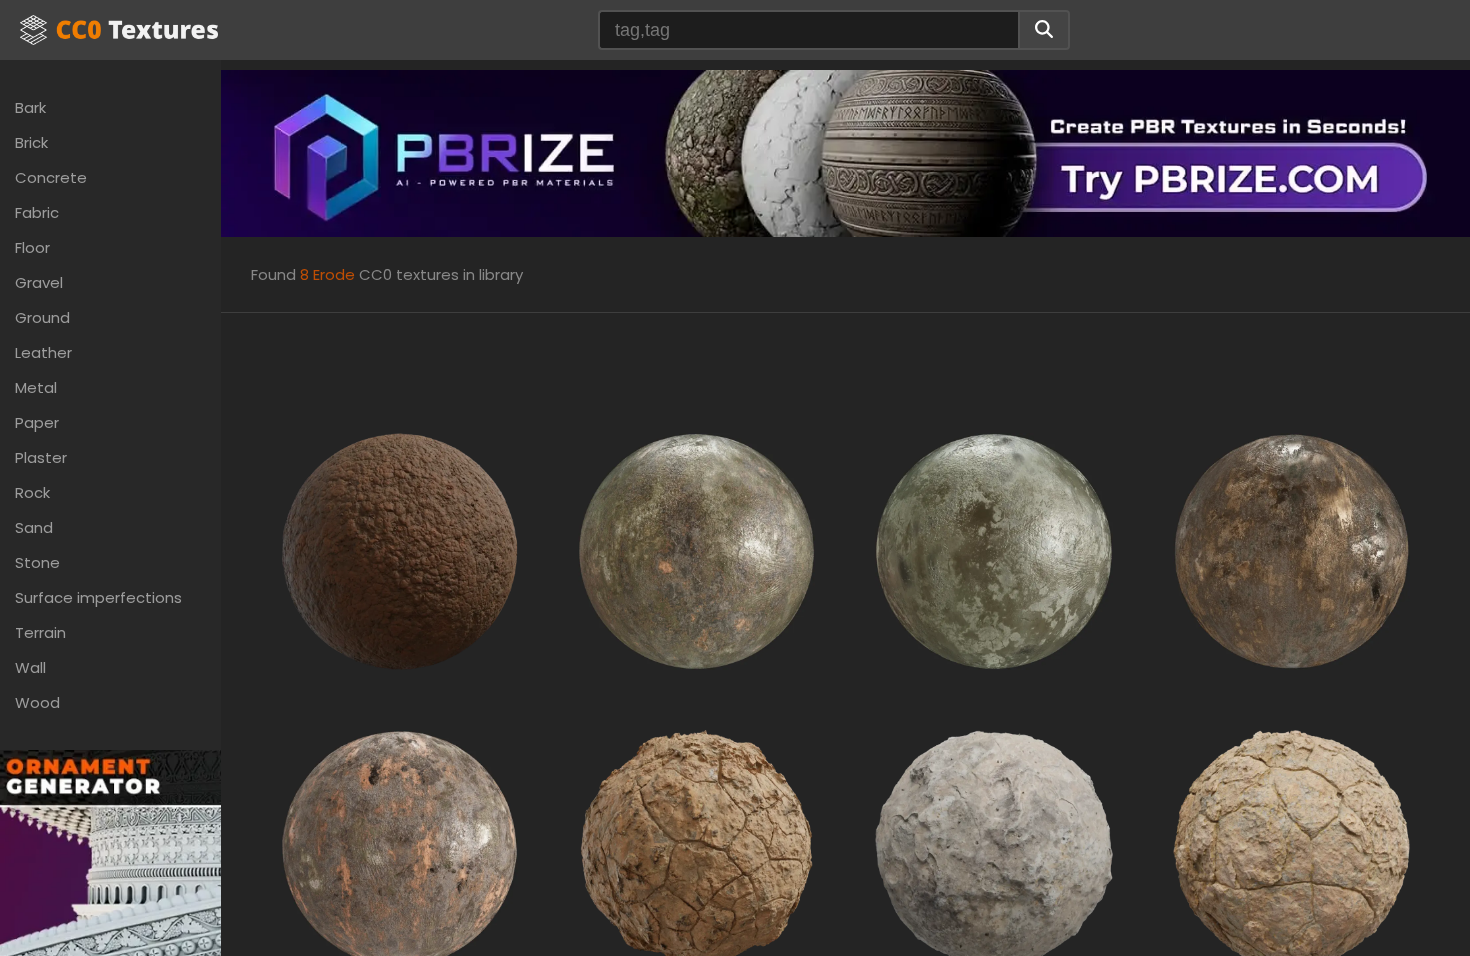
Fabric (37, 212)
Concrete (51, 177)
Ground (42, 317)
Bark (30, 107)
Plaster (41, 457)
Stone (37, 562)
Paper (37, 422)
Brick (31, 142)
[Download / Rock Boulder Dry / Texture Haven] (993, 847)
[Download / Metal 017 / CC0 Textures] (1291, 549)
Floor (32, 247)
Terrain (40, 632)
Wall (30, 667)
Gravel (39, 282)
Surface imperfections (98, 597)
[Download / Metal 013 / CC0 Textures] (696, 549)
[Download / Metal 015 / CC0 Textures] (993, 549)
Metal (36, 387)
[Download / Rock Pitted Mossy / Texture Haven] (1291, 847)
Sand (34, 527)
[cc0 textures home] (119, 30)
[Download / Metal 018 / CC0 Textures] (399, 847)
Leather (43, 352)
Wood (37, 702)
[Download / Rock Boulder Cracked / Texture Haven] (696, 847)
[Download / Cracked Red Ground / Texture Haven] (399, 549)
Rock (32, 492)
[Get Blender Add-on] (110, 913)
